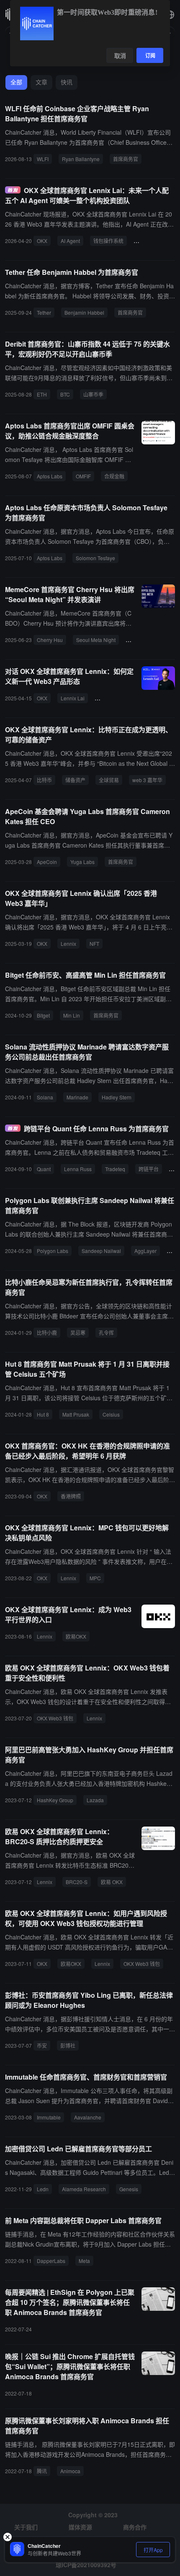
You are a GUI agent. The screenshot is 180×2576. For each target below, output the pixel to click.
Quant (44, 1169)
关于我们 (26, 2527)
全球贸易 (109, 780)
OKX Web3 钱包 (55, 1718)
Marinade (77, 1097)
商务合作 (135, 2527)
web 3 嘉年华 (147, 780)
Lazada (95, 1800)
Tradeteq (115, 1169)
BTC (65, 394)
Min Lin (72, 1015)
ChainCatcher (114, 698)
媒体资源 (80, 2527)
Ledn (43, 2189)
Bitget (43, 1015)
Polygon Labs (53, 1251)
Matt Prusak (76, 1414)
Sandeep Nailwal (101, 1251)
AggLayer (145, 1251)
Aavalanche (88, 2117)
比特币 (44, 780)
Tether (44, 312)
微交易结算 (149, 241)
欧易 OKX (112, 1882)
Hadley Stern (117, 1097)
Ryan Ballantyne (81, 159)
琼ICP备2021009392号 (86, 2565)
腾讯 (42, 2471)
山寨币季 (93, 394)
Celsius (111, 1414)
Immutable (49, 2117)
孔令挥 (106, 1332)
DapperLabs (51, 2261)
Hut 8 (43, 1414)
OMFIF (83, 476)
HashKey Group (55, 1800)
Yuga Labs (82, 862)
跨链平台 (149, 1169)
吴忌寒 (78, 1332)
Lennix (68, 943)
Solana (45, 1097)
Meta (84, 2261)
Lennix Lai (73, 698)
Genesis (129, 2189)
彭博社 (68, 2045)
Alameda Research (84, 2189)
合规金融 (114, 476)
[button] (170, 15)
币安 (42, 2045)
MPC (95, 1578)
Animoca (70, 2471)
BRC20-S (77, 1882)
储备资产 (75, 780)
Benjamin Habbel (84, 312)
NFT (94, 943)
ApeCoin (47, 862)
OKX (42, 241)
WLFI (43, 159)
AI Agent (70, 241)
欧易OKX (76, 1636)
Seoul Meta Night (96, 640)
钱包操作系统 (108, 241)
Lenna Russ (78, 1169)
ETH (42, 394)
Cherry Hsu (50, 640)
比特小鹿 (47, 1332)
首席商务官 (126, 159)
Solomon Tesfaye (95, 558)
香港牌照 (71, 1496)
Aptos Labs (50, 476)
